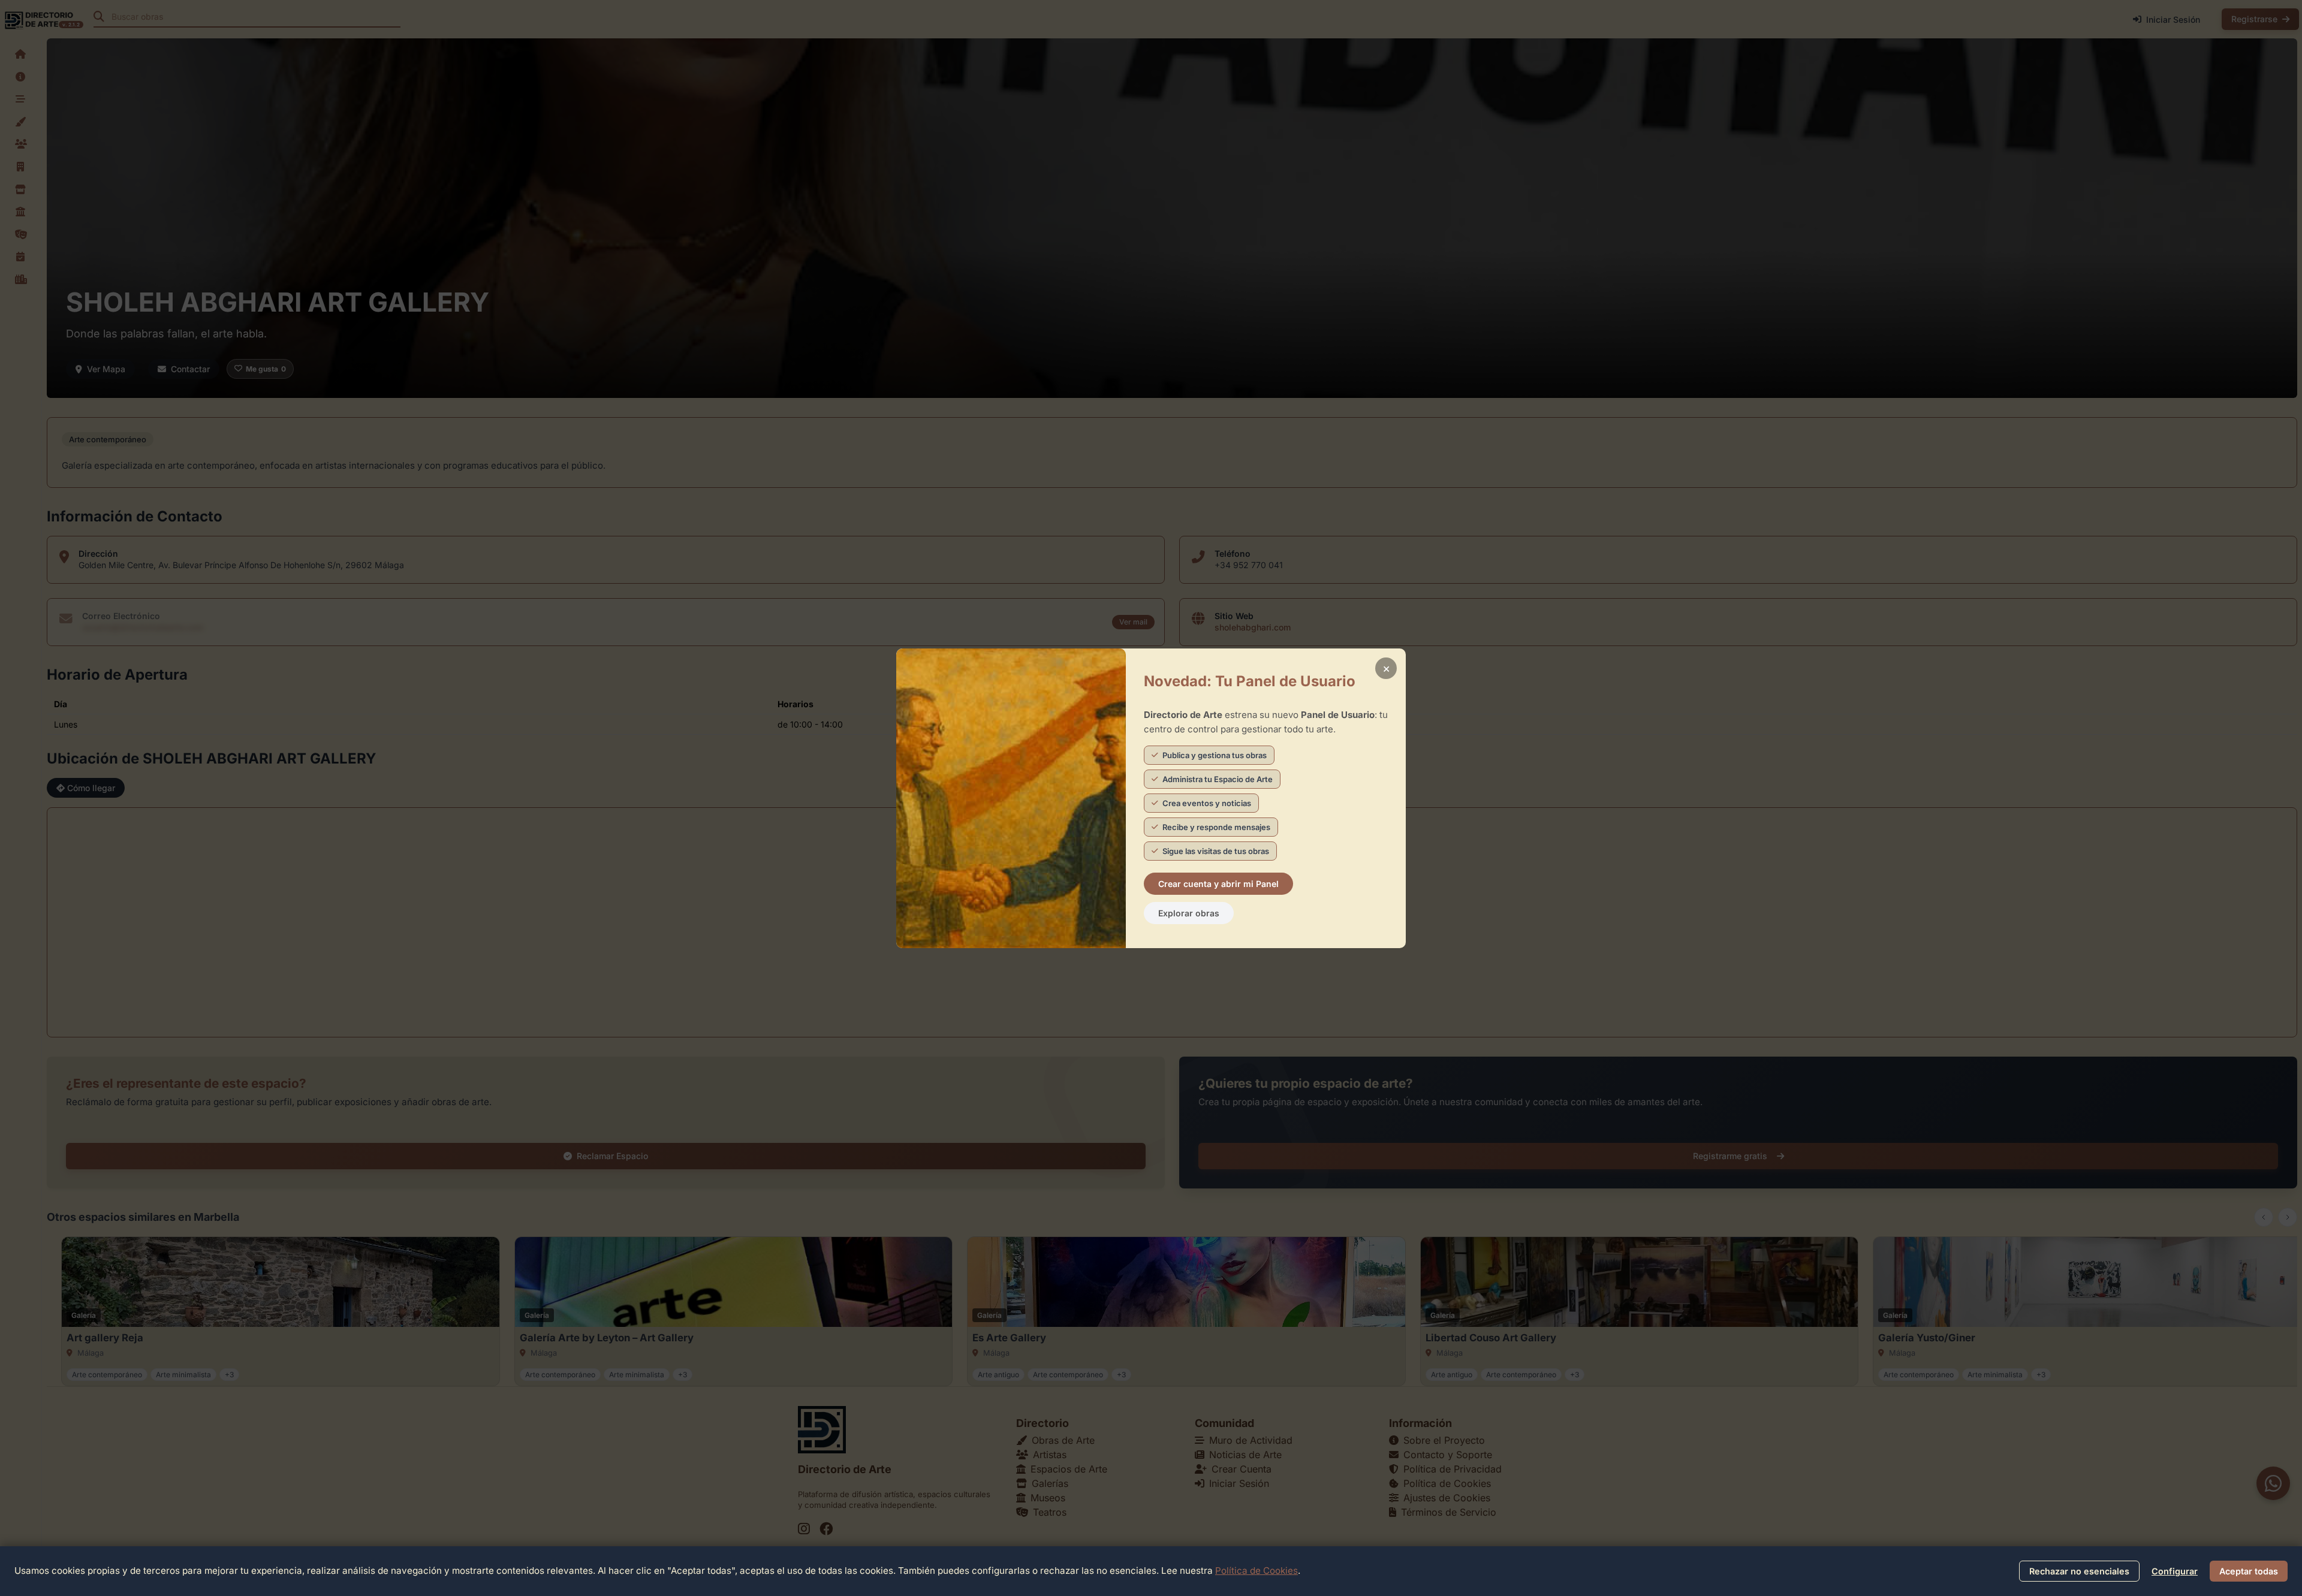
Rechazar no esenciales (2079, 1571)
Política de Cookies (1257, 1571)
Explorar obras (1189, 913)
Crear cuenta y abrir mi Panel (1218, 884)
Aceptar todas (2249, 1571)
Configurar (2175, 1571)
